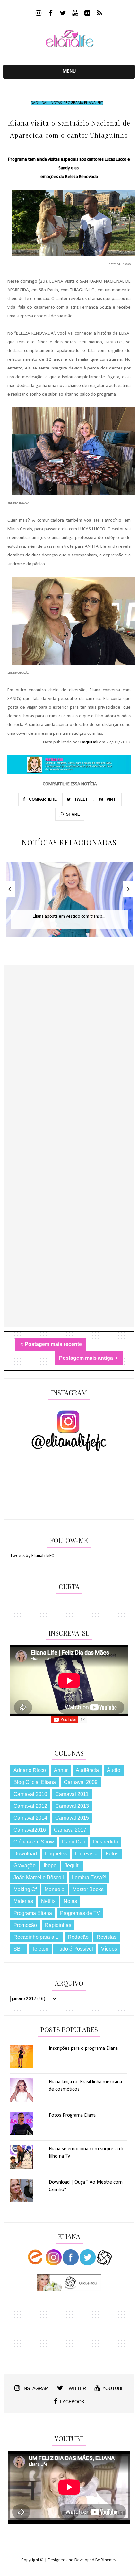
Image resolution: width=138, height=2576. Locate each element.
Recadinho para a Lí (37, 1937)
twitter (76, 2388)
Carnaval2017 (70, 1830)
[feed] (100, 14)
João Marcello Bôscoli (39, 1877)
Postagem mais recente (53, 1344)
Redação (78, 1937)
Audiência (87, 1770)
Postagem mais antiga (87, 1358)
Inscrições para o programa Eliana (83, 2049)
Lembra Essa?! (89, 1877)
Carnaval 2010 (30, 1794)
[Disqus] (69, 1077)
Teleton (40, 1949)
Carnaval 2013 (72, 1806)
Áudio (114, 1770)
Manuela (55, 1889)
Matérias (23, 1901)
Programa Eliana (80, 103)
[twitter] (63, 14)
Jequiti (72, 1866)
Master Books (88, 1889)
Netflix (48, 1901)
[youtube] (75, 14)
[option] (69, 903)
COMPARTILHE (42, 799)
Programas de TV (80, 1913)
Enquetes (56, 1854)
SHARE (73, 814)
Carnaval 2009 (81, 1782)
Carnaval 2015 (72, 1818)
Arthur (61, 1770)
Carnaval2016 (30, 1830)
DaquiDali (40, 103)
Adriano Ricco (30, 1770)
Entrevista (86, 1854)
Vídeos (109, 1949)
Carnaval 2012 (30, 1806)
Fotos (112, 1854)
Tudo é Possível (75, 1949)
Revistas (107, 1937)
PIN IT (111, 799)
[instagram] (39, 14)
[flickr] (87, 14)
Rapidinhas (58, 1925)
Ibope (50, 1866)
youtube (113, 2388)
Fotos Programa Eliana (72, 2115)
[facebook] (51, 14)
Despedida (106, 1842)
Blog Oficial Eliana (35, 1782)
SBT (100, 103)
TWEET (81, 799)
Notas (56, 103)
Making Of (25, 1889)
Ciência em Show (34, 1842)
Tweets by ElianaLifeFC (32, 1556)
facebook (72, 2402)
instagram (36, 2388)
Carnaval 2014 (30, 1818)
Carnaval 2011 (72, 1794)
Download (25, 1854)
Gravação (25, 1866)
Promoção (25, 1925)
